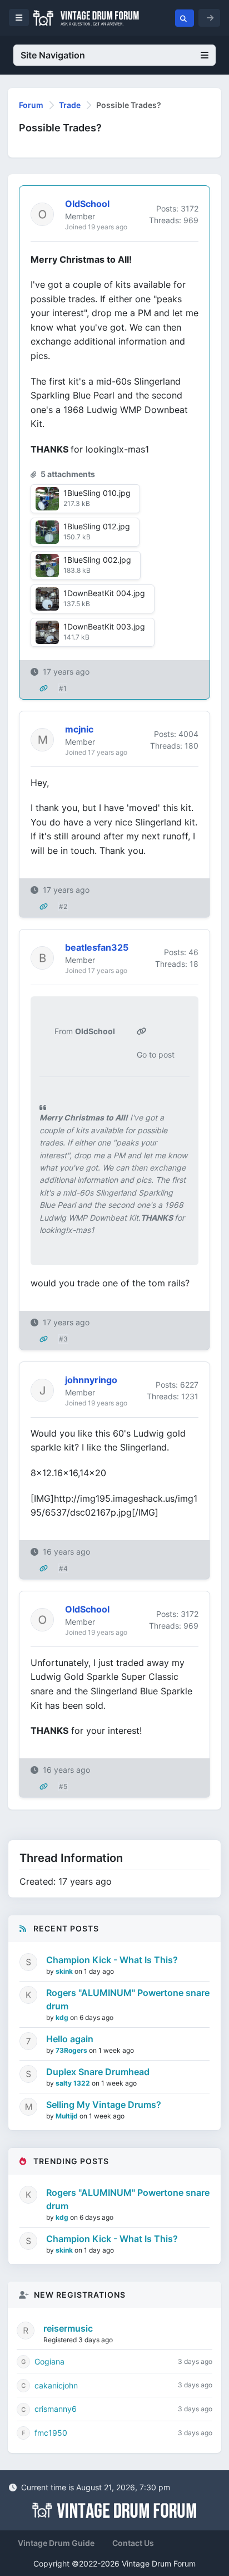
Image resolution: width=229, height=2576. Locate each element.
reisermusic (68, 2328)
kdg (63, 2017)
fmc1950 (51, 2433)
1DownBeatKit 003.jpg (104, 626)
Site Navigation (53, 55)
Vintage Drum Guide (56, 2543)
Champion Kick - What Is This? (112, 1960)
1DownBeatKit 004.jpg (104, 593)
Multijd (68, 2116)
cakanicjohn (56, 2385)
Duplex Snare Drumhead (98, 2072)
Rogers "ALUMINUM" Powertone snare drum (128, 1999)
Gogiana (49, 2361)
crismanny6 (56, 2409)
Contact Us (133, 2543)
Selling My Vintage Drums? (104, 2105)
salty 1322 (74, 2083)
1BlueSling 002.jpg (97, 560)
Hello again (70, 2039)
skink (65, 1971)
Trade (70, 105)
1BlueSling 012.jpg (97, 526)
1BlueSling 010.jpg (97, 493)
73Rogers (72, 2050)
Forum (31, 105)
